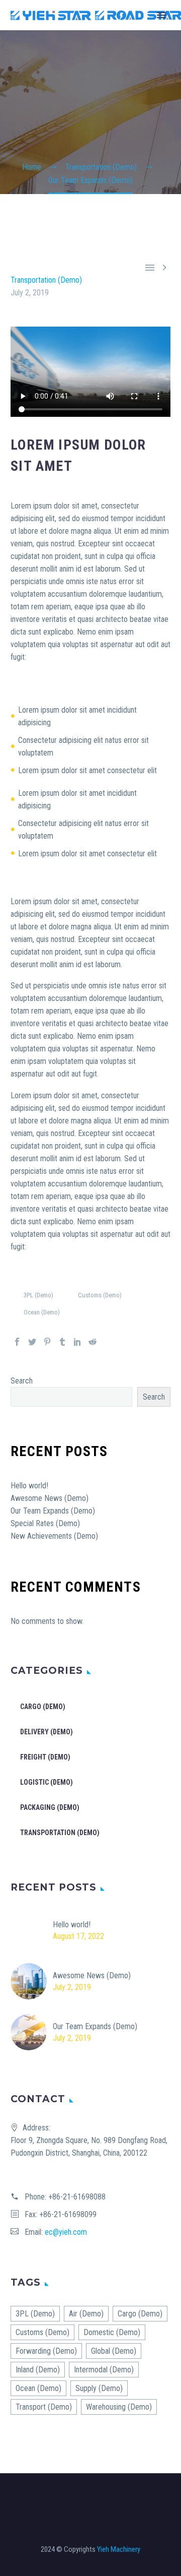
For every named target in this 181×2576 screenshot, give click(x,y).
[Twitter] (32, 1342)
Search (22, 1381)
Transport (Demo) (44, 2407)
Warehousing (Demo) (119, 2407)
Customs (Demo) (100, 1295)
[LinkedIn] (77, 1342)
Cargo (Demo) (43, 1707)
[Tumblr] (62, 1342)
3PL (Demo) (38, 1295)
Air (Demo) (86, 2314)
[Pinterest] (47, 1342)
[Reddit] (93, 1342)
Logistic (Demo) (47, 1782)
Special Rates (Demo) (45, 1523)
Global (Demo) (114, 2351)
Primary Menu (161, 15)
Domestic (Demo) (112, 2332)
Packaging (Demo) (50, 1807)
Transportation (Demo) (46, 280)
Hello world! (29, 1486)
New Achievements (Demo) (54, 1536)
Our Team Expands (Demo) (53, 1511)
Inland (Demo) (38, 2370)
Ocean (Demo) (42, 1312)
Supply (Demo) (99, 2388)
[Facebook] (17, 1342)
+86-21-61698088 (77, 2197)
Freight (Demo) (45, 1757)
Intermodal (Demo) (104, 2370)
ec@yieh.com (66, 2232)
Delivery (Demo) (47, 1732)
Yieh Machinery (119, 2549)
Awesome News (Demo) (50, 1498)
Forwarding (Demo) (46, 2351)
